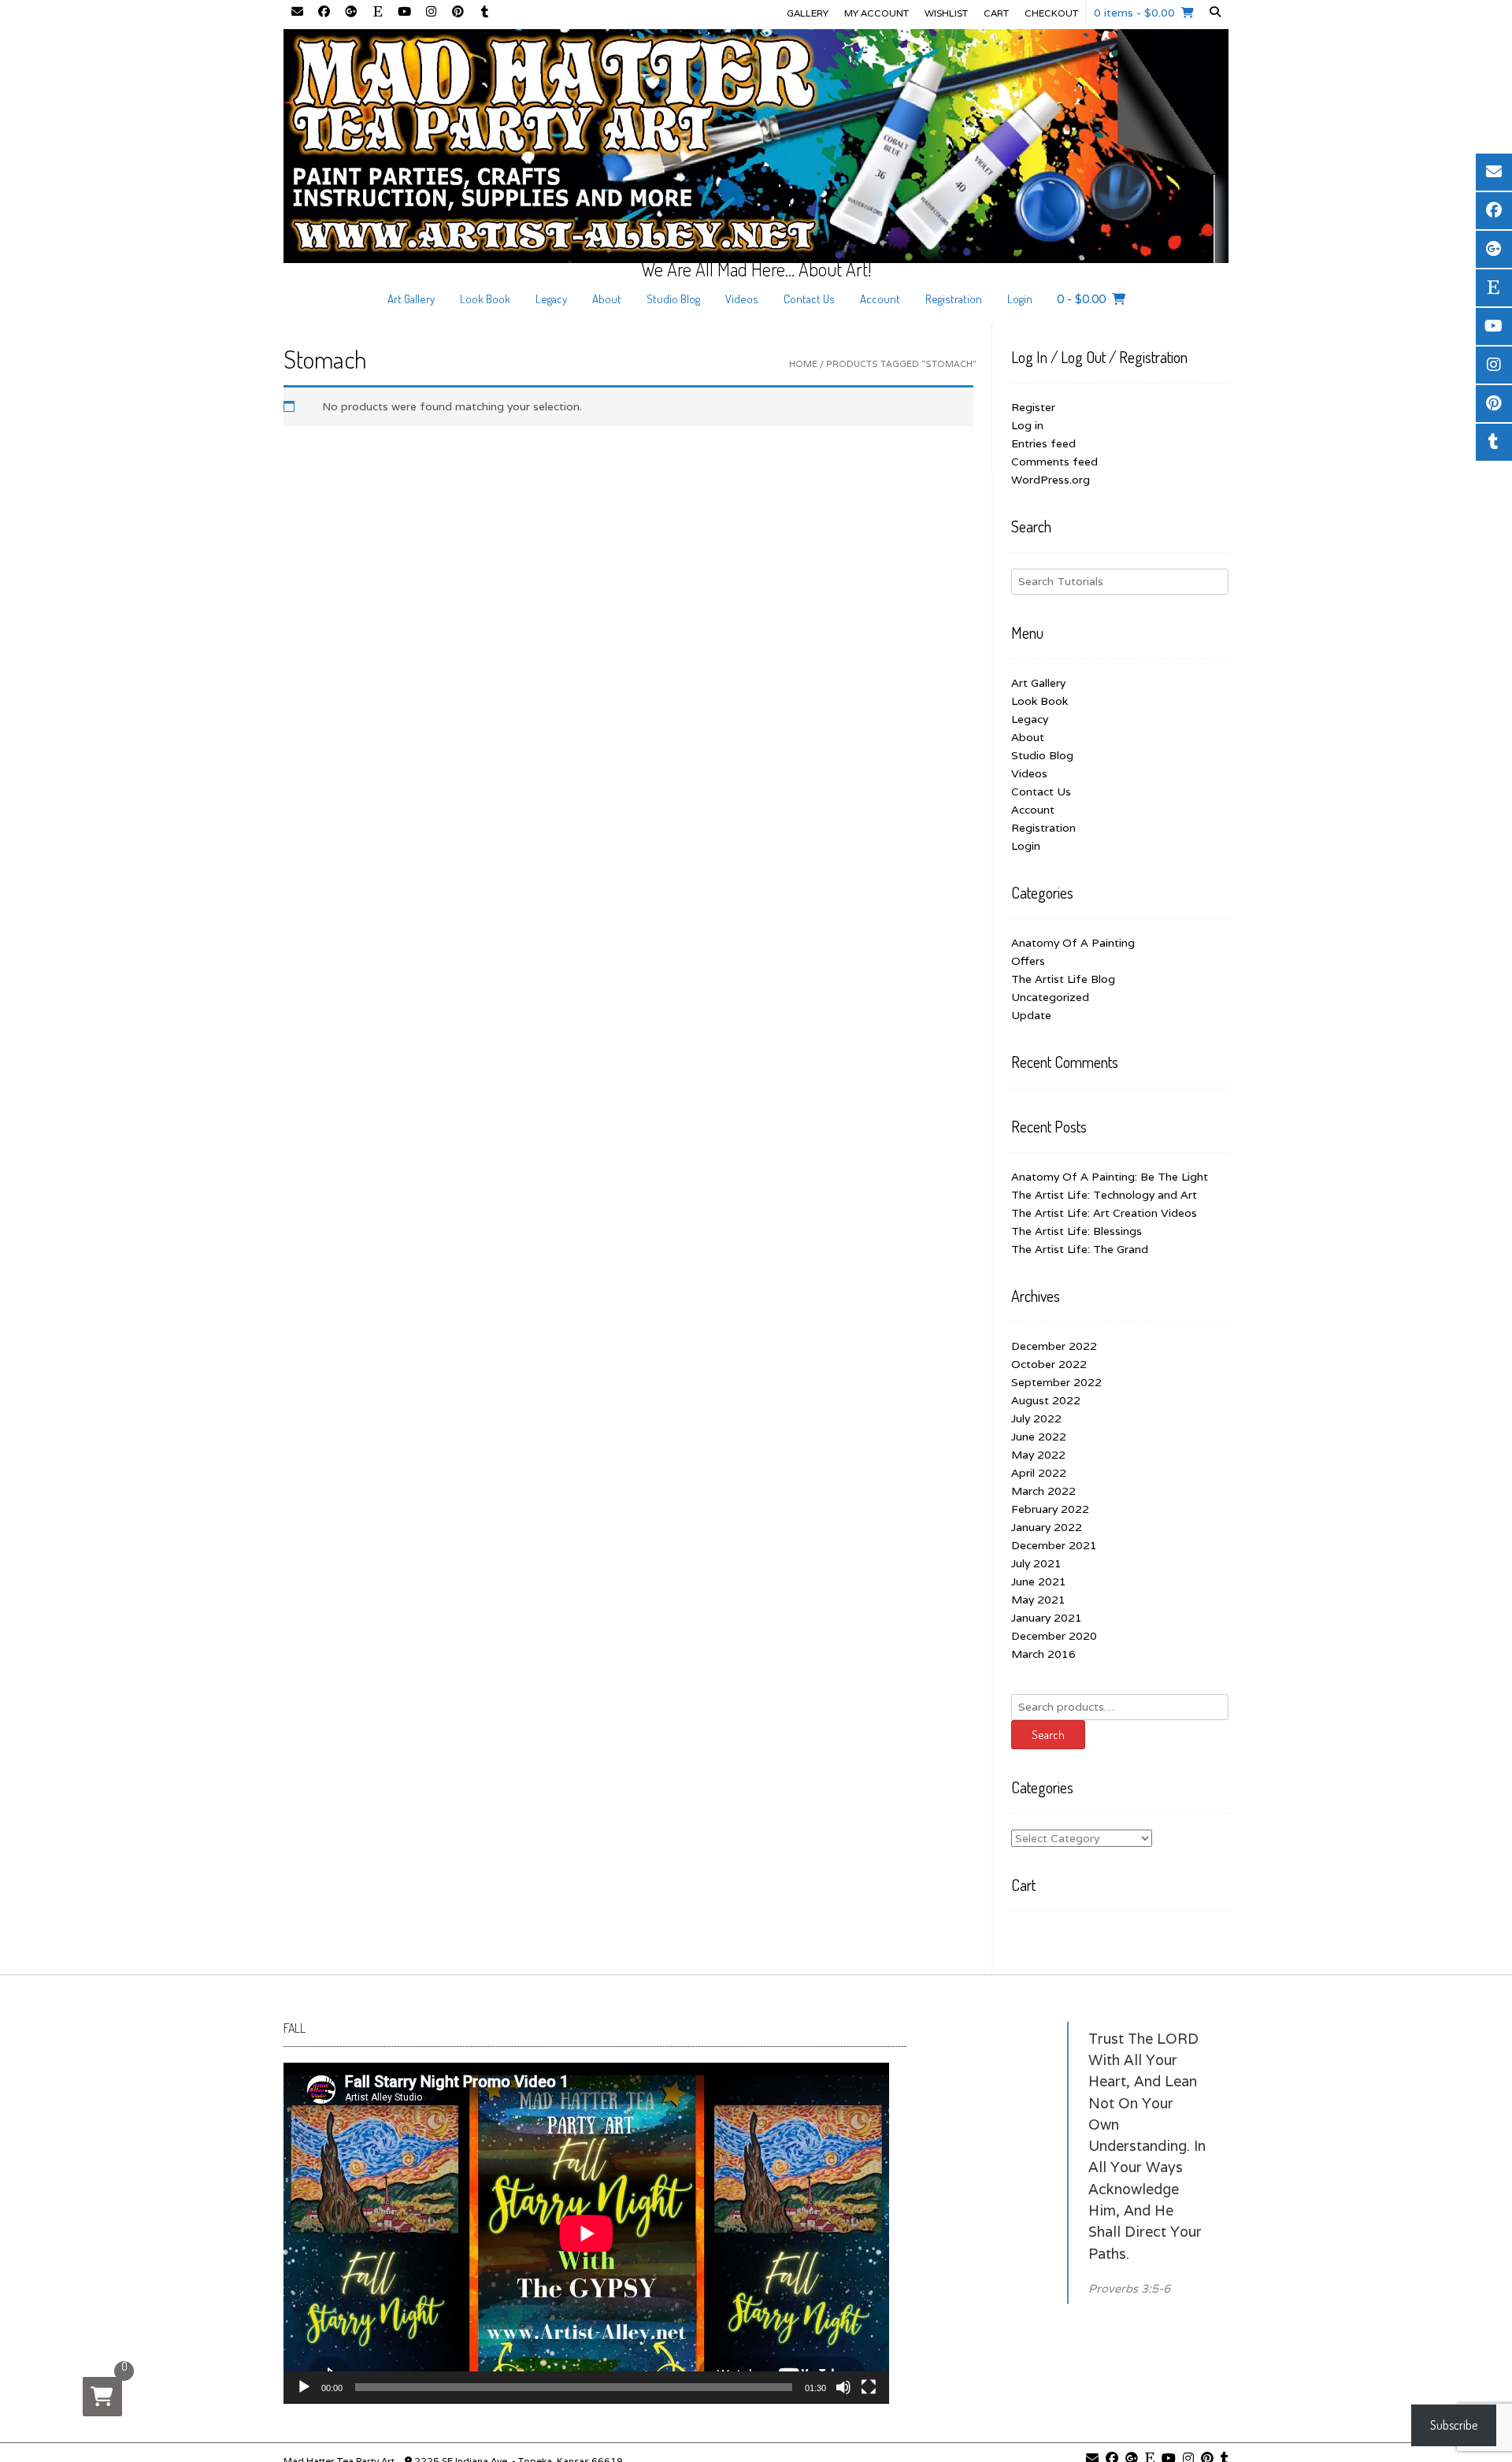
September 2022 (1056, 1382)
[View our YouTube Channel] (404, 13)
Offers (1028, 961)
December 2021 (1054, 1545)
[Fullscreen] (869, 2387)
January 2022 (1047, 1527)
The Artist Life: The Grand (1080, 1249)
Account (880, 299)
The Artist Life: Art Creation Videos (1104, 1213)
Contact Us (809, 299)
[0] (102, 2397)
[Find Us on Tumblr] (484, 13)
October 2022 (1049, 1364)
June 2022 (1039, 1437)
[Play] (304, 2387)
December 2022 (1054, 1346)
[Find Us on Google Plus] (350, 13)
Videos (742, 299)
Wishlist (946, 13)
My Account (876, 13)
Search (1048, 1735)
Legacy (551, 299)
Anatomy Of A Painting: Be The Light (1110, 1177)
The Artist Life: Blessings (1077, 1231)
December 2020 (1054, 1636)
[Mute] (843, 2387)
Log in (1027, 425)
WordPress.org (1051, 480)
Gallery (808, 13)
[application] (586, 2233)
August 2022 (1046, 1400)
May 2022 (1038, 1455)
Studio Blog (673, 299)
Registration (954, 299)
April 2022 (1039, 1473)
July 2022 (1036, 1418)
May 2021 (1038, 1600)
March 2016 (1043, 1654)
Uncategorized (1050, 997)
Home (803, 364)
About (607, 299)
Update (1031, 1015)
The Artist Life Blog (1063, 979)
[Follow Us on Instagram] (431, 13)
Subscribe (1454, 2425)
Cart (996, 13)
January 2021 (1047, 1618)
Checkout (1051, 13)
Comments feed (1054, 462)
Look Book (485, 299)
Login (1020, 299)
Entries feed (1043, 443)
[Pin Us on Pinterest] (458, 13)
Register (1033, 407)
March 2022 (1043, 1491)
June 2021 (1039, 1581)
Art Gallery (411, 299)
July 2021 (1036, 1563)
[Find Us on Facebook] (324, 13)
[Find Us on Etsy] (377, 13)
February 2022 (1050, 1509)
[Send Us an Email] (297, 13)
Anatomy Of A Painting (1073, 943)
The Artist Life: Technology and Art (1104, 1195)
